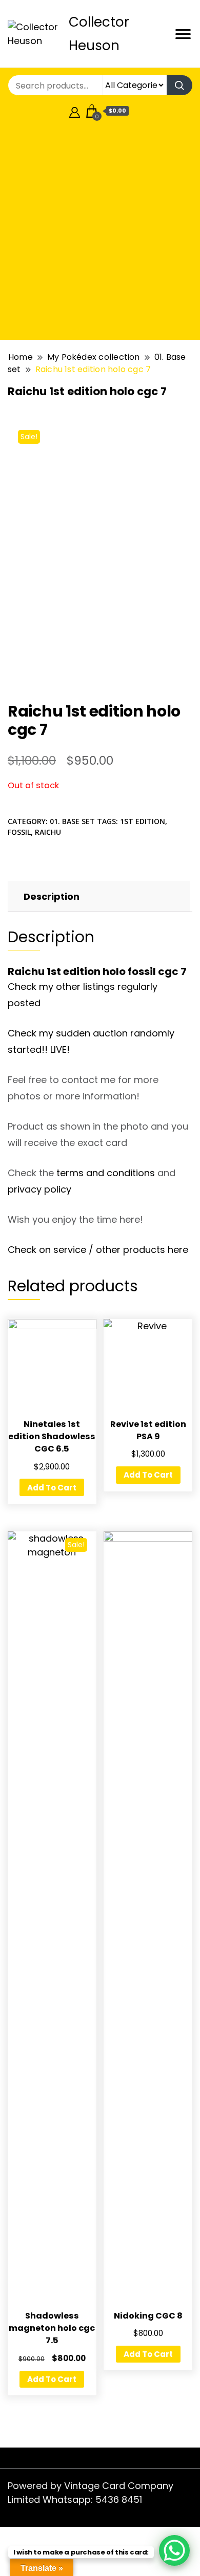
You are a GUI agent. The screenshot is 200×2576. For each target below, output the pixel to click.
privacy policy (39, 1189)
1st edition (143, 821)
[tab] (97, 896)
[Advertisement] (100, 232)
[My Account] (75, 111)
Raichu (48, 832)
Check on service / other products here (98, 1250)
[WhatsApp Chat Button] (174, 2550)
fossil (19, 832)
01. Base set (72, 821)
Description (52, 896)
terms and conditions (106, 1173)
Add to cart (52, 1488)
